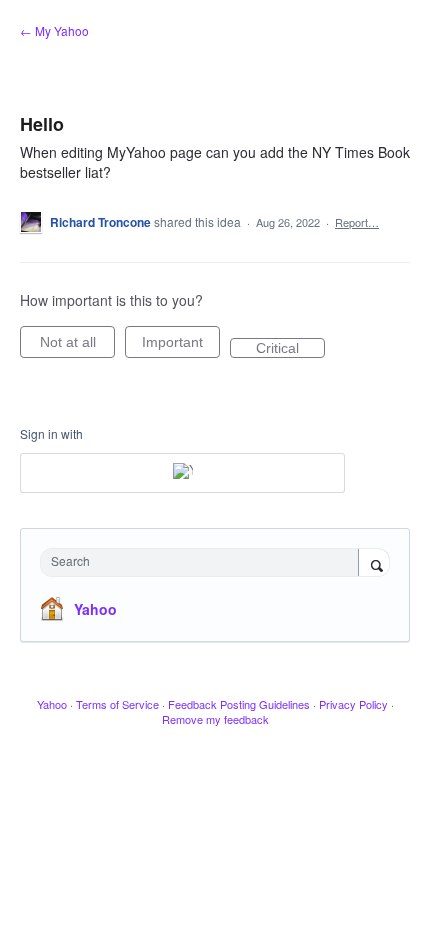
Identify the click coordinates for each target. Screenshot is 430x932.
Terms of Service (117, 704)
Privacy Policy (353, 704)
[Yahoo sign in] (182, 473)
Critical (290, 349)
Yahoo (95, 609)
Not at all (77, 346)
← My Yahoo (54, 30)
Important (181, 346)
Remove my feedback (215, 719)
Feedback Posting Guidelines (239, 704)
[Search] (374, 564)
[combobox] (204, 562)
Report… (357, 222)
